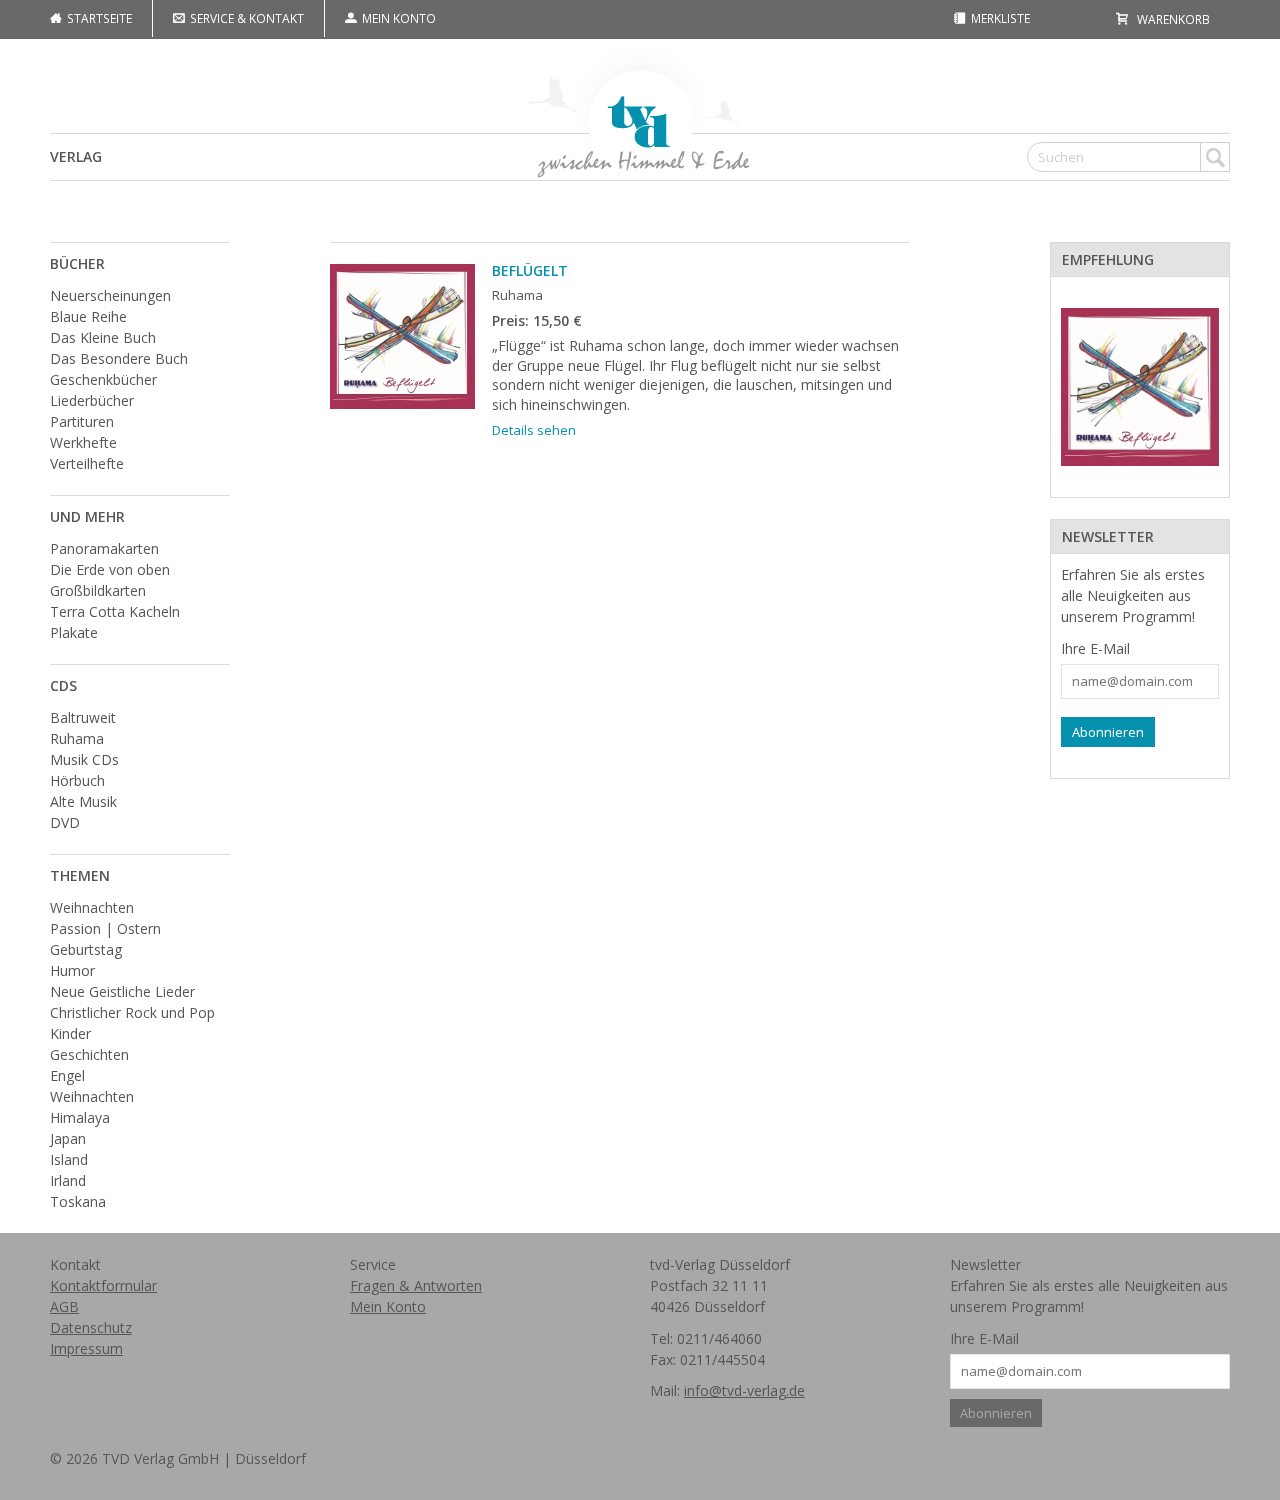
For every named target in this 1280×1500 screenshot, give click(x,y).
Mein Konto (397, 18)
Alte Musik (83, 801)
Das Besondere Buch (119, 358)
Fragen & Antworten (416, 1285)
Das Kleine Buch (103, 337)
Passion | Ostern (105, 928)
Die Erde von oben (110, 569)
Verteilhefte (87, 463)
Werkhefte (83, 442)
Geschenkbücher (103, 379)
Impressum (86, 1348)
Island (69, 1159)
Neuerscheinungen (110, 295)
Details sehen (534, 430)
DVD (65, 822)
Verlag (76, 156)
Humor (72, 970)
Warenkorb (1172, 19)
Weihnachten (92, 907)
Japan (68, 1138)
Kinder (70, 1033)
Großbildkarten (98, 590)
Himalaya (80, 1117)
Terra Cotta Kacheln (115, 611)
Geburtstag (86, 949)
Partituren (82, 421)
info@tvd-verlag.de (744, 1390)
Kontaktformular (103, 1285)
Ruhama (77, 738)
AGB (64, 1306)
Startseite (98, 18)
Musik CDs (84, 759)
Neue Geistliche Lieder (122, 991)
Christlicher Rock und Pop (132, 1012)
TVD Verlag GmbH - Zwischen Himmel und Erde (640, 109)
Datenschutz (91, 1327)
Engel (67, 1075)
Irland (68, 1180)
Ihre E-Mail (1095, 648)
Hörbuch (77, 780)
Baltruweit (83, 717)
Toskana (78, 1201)
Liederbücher (92, 400)
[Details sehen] (1140, 387)
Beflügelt (530, 270)
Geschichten (89, 1054)
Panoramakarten (104, 548)
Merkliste (999, 18)
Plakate (74, 632)
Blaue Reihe (88, 316)
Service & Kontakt (245, 18)
